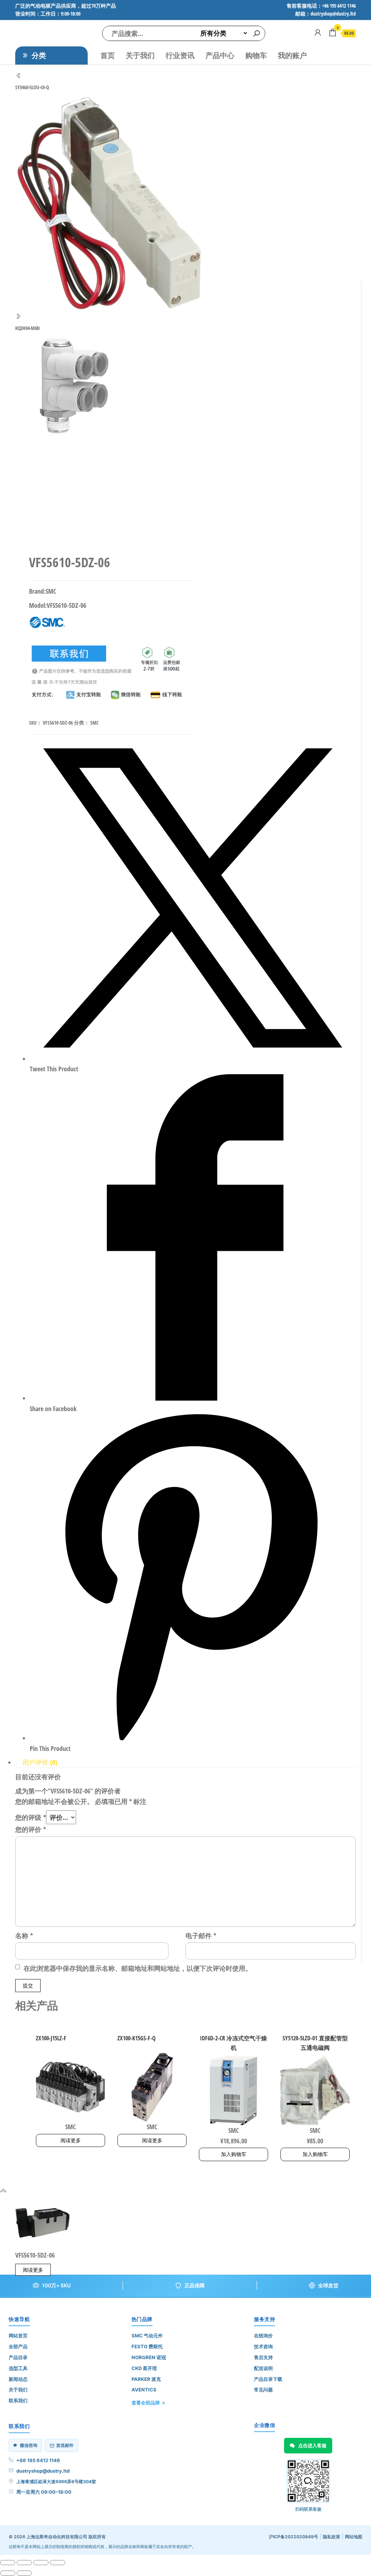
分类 (39, 55)
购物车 (256, 55)
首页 (108, 55)
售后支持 (263, 2357)
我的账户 (292, 55)
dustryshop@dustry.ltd (43, 2471)
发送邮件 (65, 2445)
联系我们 (18, 2400)
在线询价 (263, 2336)
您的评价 (31, 1829)
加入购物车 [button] (234, 2154)
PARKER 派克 (146, 2379)
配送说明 (263, 2368)
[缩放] (8, 2563)
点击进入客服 (312, 2445)
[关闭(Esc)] (58, 2563)
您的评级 (31, 1817)
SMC (94, 723)
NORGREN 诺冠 (149, 2357)
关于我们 (140, 55)
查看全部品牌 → (148, 2403)
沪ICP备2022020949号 (293, 2537)
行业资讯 (180, 55)
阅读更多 (71, 2140)
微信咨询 (29, 2445)
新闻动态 (18, 2379)
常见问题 (263, 2390)
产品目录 (18, 2357)
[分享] (41, 2563)
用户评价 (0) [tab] (40, 1762)
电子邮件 (201, 1936)
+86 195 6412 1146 (38, 2460)
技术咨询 (263, 2346)
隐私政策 (332, 2537)
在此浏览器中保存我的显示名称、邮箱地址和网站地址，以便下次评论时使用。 (138, 1968)
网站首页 (18, 2336)
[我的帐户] (318, 32)
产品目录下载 (268, 2379)
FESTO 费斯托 (147, 2346)
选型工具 (18, 2368)
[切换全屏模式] (24, 2563)
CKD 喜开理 (144, 2368)
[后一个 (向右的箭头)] (24, 2573)
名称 (24, 1936)
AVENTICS (144, 2390)
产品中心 (220, 55)
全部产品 (18, 2346)
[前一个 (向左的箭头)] (8, 2573)
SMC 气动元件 (147, 2336)
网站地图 (354, 2537)
